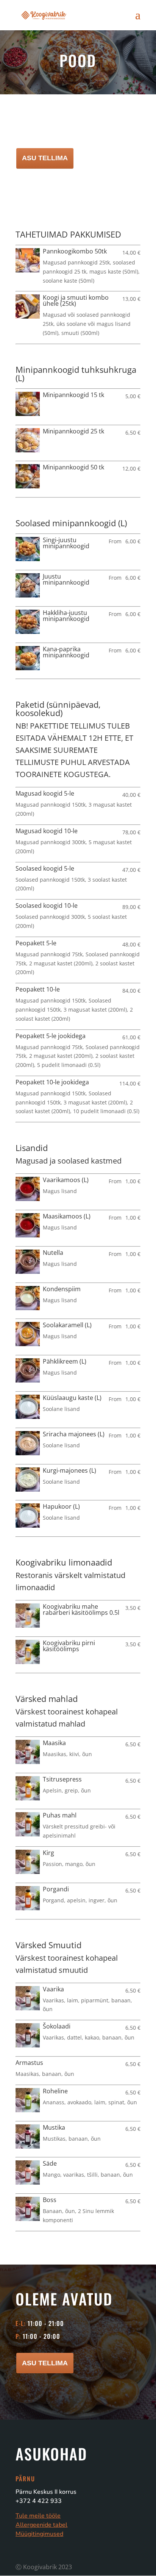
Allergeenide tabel (41, 2525)
